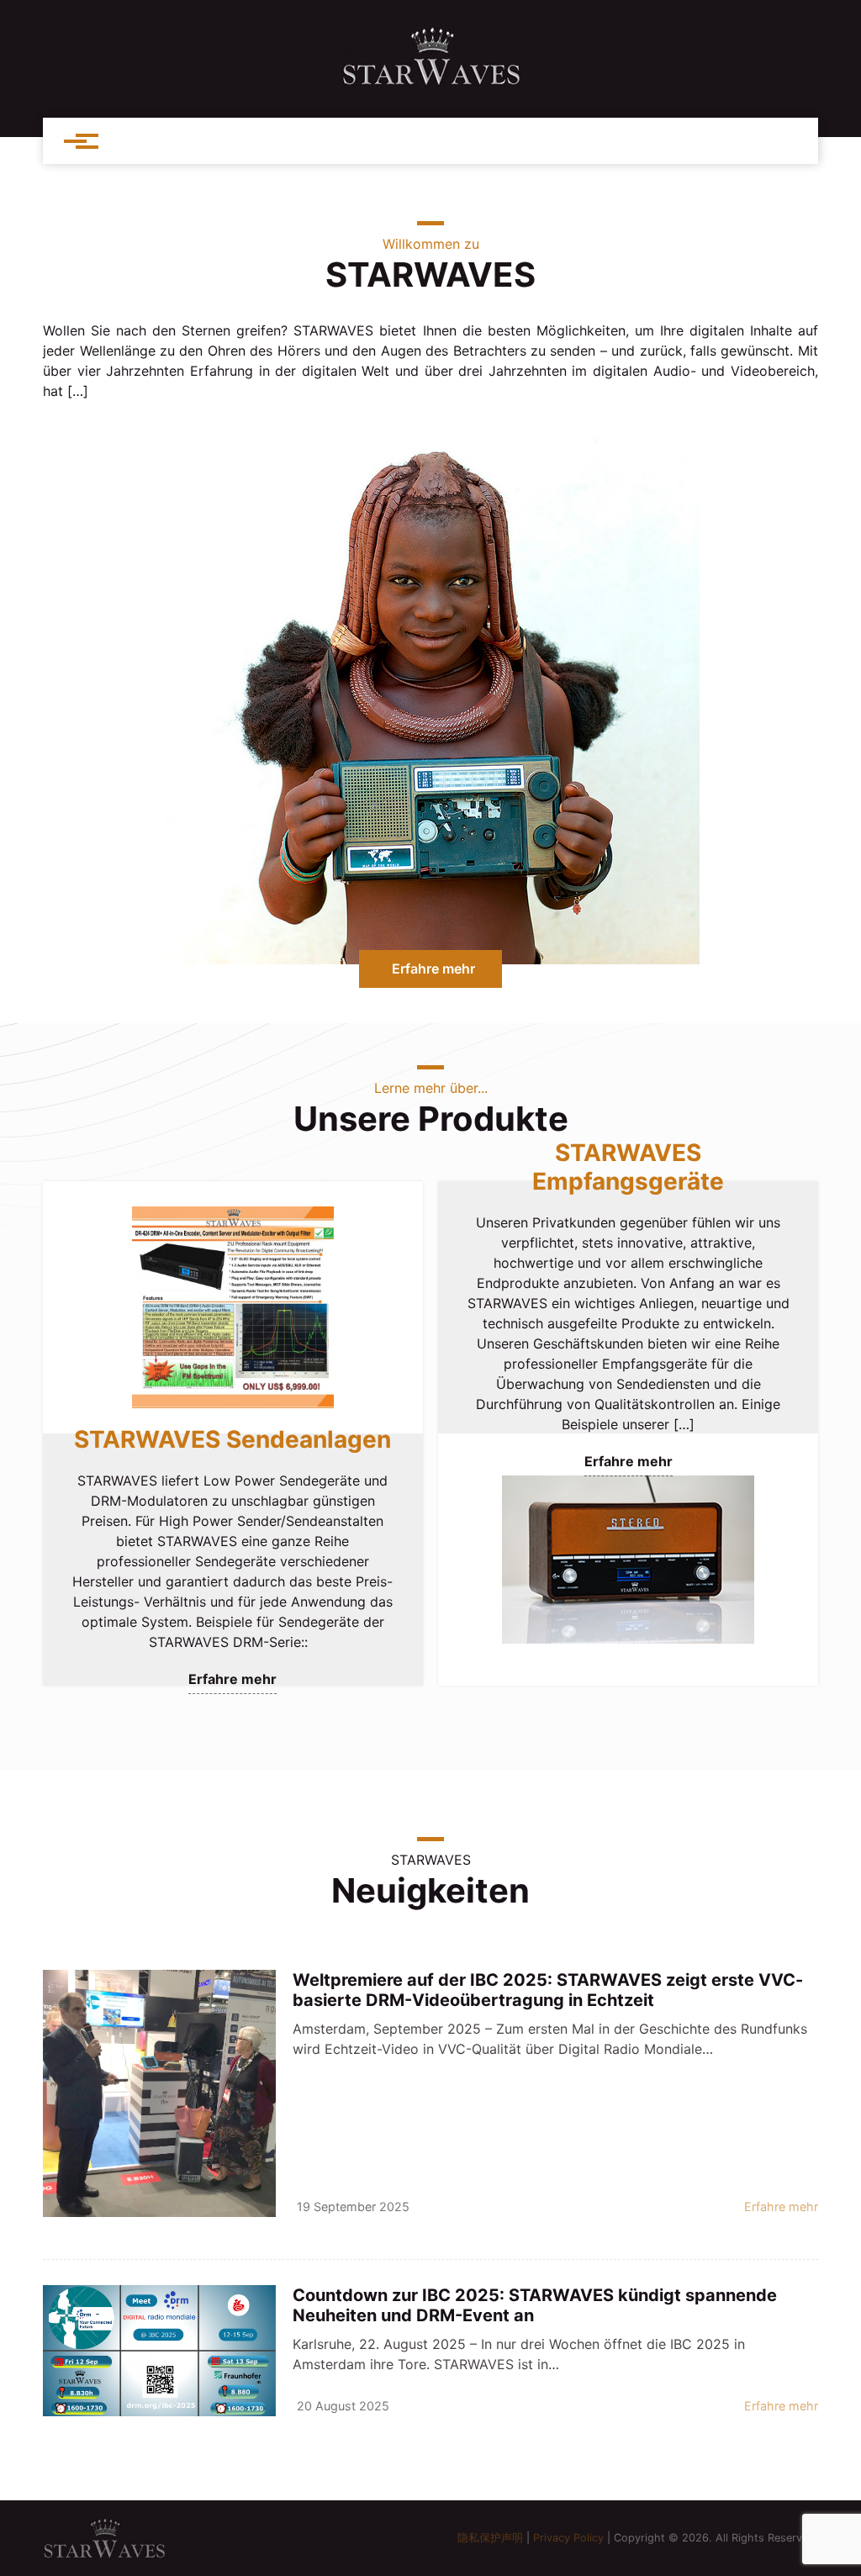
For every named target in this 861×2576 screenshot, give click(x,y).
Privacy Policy (568, 2538)
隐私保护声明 (490, 2538)
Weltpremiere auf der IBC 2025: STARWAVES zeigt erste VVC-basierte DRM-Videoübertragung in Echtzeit (548, 1990)
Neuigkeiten (430, 1890)
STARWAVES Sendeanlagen (232, 1439)
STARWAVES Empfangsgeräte (628, 1167)
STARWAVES (430, 274)
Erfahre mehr (433, 969)
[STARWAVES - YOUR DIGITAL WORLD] (430, 56)
